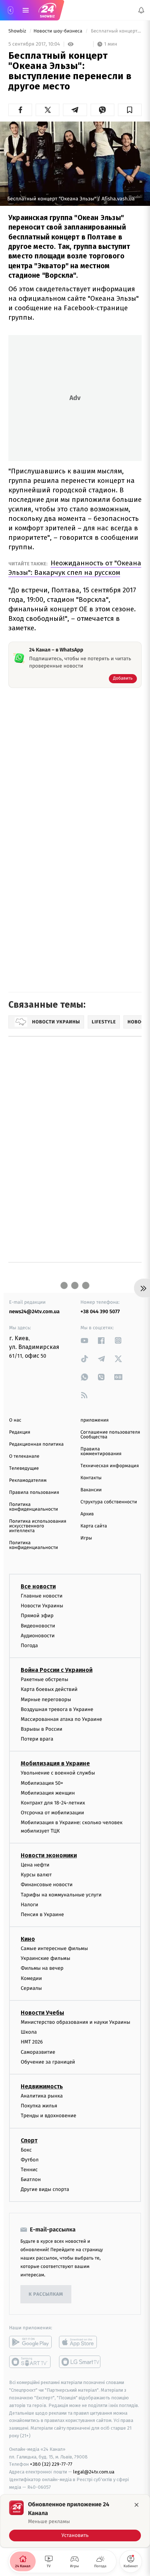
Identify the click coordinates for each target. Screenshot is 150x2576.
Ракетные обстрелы (44, 1679)
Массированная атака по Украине (61, 1719)
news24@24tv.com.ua (34, 1312)
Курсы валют (36, 1875)
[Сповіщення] (141, 10)
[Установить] (75, 2521)
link (84, 1340)
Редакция (20, 1432)
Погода (29, 1645)
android (30, 2342)
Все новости (38, 1586)
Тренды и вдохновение (48, 2116)
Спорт (29, 2140)
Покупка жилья (39, 2106)
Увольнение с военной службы (58, 1773)
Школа (29, 2032)
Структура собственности (109, 1502)
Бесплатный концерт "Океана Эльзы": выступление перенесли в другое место (116, 31)
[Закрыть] (137, 2505)
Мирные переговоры (46, 1700)
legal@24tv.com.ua (94, 2472)
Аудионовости (38, 1636)
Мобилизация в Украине (55, 1764)
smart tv (30, 2362)
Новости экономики (49, 1855)
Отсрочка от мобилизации (52, 1813)
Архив (87, 1514)
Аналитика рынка (42, 2096)
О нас (15, 1420)
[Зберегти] (130, 110)
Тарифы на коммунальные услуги (61, 1895)
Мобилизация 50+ (42, 1783)
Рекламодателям (28, 1481)
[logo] (47, 10)
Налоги (29, 1905)
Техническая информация (110, 1466)
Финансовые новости (47, 1885)
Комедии (31, 1978)
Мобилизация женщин (48, 1793)
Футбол (30, 2160)
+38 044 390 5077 (100, 1312)
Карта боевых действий (49, 1690)
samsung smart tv (80, 2362)
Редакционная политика (36, 1444)
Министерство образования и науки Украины (76, 2022)
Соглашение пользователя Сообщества (110, 1435)
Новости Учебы (42, 2013)
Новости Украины (42, 1606)
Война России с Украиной (57, 1670)
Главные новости (42, 1596)
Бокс (26, 2150)
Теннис (29, 2170)
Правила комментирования (101, 1452)
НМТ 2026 (32, 2042)
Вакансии (91, 1490)
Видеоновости (38, 1626)
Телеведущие (24, 1468)
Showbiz (18, 31)
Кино (28, 1939)
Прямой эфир (37, 1616)
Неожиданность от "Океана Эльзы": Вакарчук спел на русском (75, 568)
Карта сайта (94, 1526)
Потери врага (37, 1739)
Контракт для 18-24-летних (53, 1803)
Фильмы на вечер (42, 1968)
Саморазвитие (38, 2052)
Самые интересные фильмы (54, 1948)
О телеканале (24, 1456)
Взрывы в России (42, 1729)
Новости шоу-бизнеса (59, 31)
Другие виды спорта (45, 2190)
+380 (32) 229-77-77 (51, 2464)
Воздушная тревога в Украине (57, 1709)
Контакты (91, 1478)
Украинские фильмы (46, 1959)
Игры (86, 1538)
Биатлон (31, 2179)
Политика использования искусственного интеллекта (38, 1526)
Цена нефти (35, 1865)
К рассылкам (46, 2294)
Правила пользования (34, 1493)
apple (80, 2342)
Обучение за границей (48, 2062)
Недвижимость (42, 2086)
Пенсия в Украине (42, 1914)
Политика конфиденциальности (33, 1507)
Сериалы (31, 1988)
